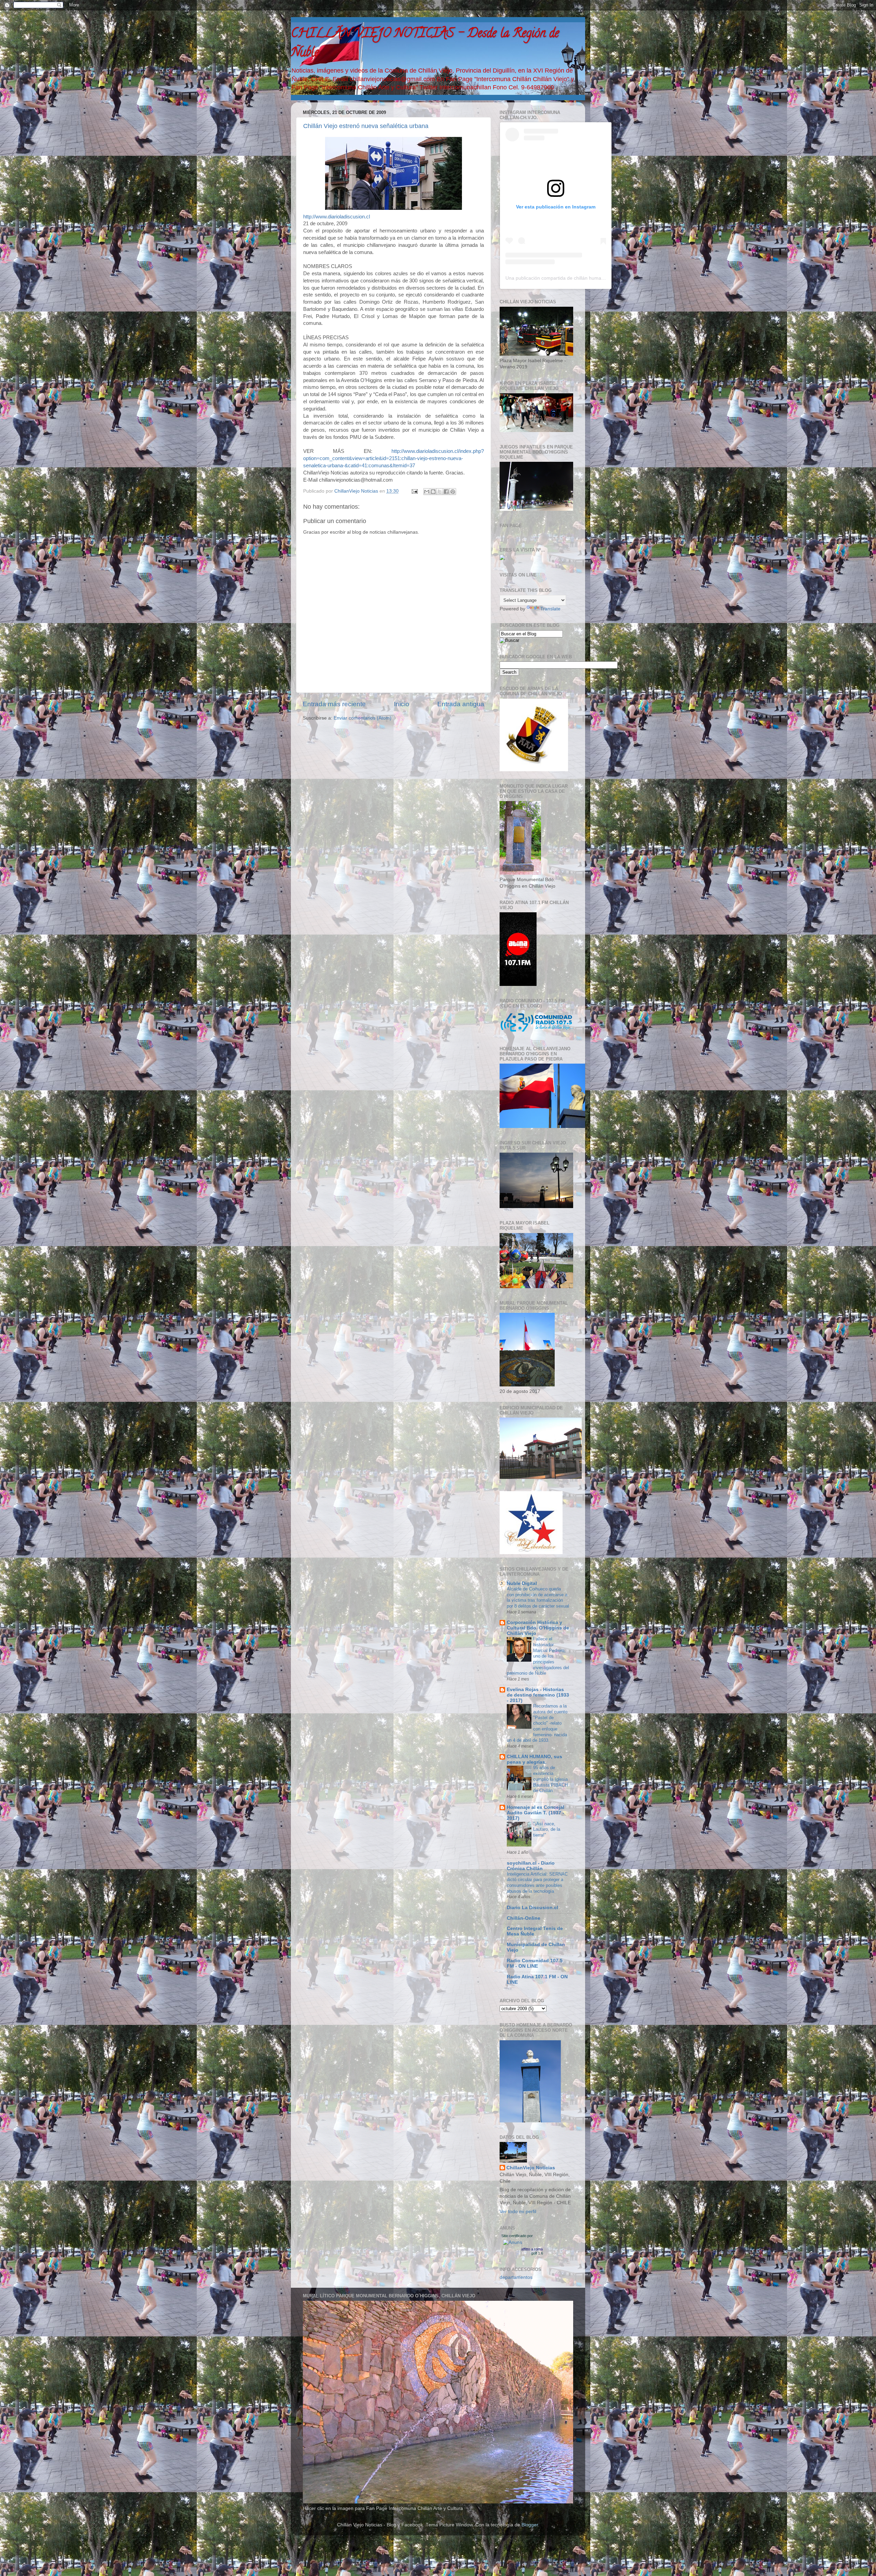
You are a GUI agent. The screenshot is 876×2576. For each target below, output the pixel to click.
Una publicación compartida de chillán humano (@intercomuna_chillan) (583, 278)
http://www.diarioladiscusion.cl (337, 217)
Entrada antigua (461, 704)
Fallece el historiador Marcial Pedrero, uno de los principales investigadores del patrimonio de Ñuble (538, 1656)
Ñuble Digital (522, 1583)
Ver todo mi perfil (518, 2212)
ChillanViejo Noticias (531, 2168)
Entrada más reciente (334, 704)
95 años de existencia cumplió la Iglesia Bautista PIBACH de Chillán (550, 1779)
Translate (550, 609)
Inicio (402, 704)
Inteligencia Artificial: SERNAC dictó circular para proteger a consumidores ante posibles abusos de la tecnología (537, 1883)
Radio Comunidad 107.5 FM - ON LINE (535, 1963)
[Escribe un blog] (433, 492)
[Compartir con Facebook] (446, 492)
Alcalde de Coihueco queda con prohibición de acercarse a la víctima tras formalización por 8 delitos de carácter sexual (538, 1597)
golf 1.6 (537, 2253)
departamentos (516, 2277)
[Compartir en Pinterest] (453, 492)
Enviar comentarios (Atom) (363, 718)
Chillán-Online (524, 1918)
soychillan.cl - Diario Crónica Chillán (531, 1866)
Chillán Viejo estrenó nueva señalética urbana (366, 126)
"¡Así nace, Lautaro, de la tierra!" (547, 1829)
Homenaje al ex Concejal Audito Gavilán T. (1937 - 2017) (536, 1813)
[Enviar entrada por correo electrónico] (414, 491)
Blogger (530, 2525)
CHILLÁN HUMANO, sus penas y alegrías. (534, 1759)
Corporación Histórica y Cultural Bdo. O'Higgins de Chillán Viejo (538, 1628)
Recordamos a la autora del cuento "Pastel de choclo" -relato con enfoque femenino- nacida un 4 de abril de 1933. (537, 1723)
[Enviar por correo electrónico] (427, 492)
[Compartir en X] (440, 492)
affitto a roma (532, 2249)
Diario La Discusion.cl (532, 1908)
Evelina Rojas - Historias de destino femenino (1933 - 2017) (538, 1695)
